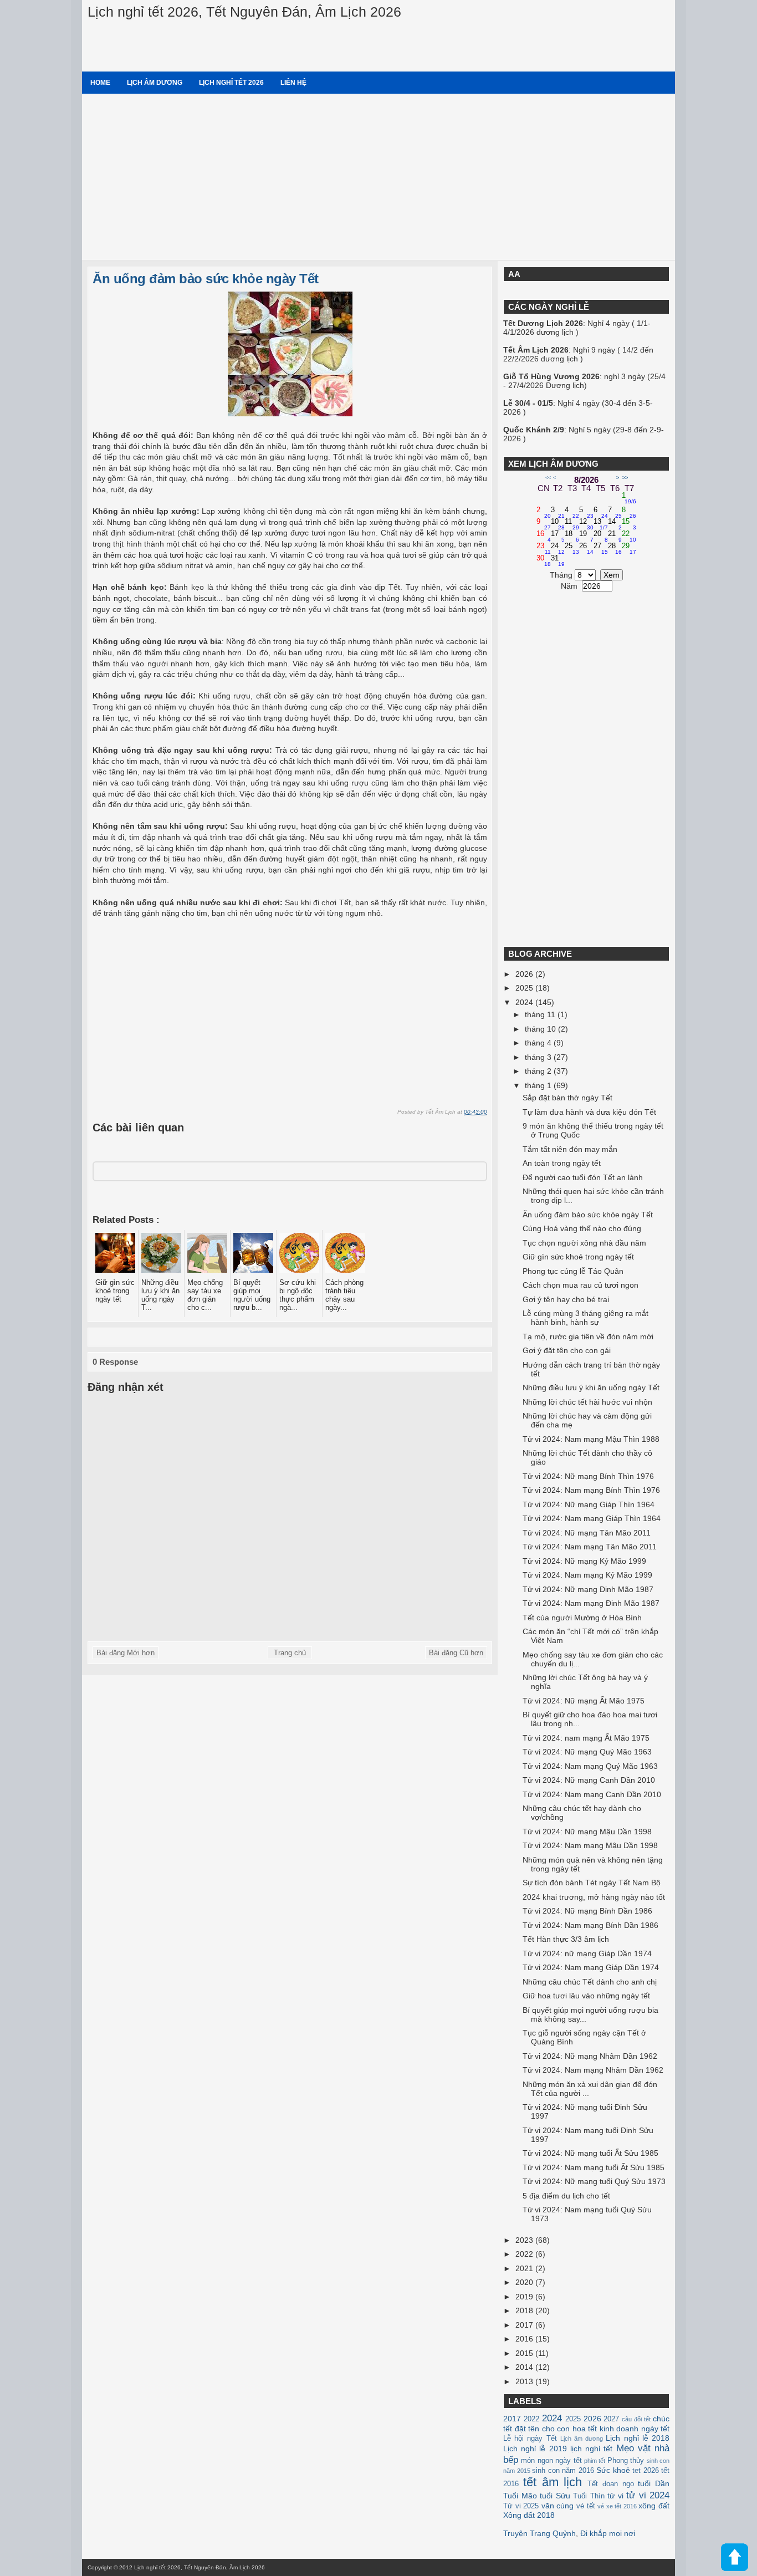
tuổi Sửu (555, 2496)
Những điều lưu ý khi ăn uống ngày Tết (591, 1388)
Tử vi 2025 (521, 2506)
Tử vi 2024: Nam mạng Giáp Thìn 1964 (592, 1518)
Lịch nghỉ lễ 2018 (638, 2438)
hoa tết (585, 2429)
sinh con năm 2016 (563, 2471)
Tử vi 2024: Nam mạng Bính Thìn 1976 (591, 1490)
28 (615, 549)
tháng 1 (539, 1085)
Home (100, 83)
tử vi (615, 2496)
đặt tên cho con (543, 2429)
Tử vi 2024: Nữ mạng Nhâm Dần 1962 (590, 2056)
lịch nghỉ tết (591, 2449)
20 (601, 537)
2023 (525, 2240)
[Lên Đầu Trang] (734, 2558)
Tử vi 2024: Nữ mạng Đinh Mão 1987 (588, 1589)
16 (544, 537)
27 (601, 549)
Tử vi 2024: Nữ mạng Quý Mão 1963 (587, 1752)
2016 (525, 2339)
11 (572, 524)
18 (572, 537)
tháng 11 (541, 1014)
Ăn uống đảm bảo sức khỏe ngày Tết (206, 279)
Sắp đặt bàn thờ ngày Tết (567, 1098)
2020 (525, 2282)
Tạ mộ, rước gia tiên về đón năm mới (588, 1337)
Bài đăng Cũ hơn (456, 1653)
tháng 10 (541, 1029)
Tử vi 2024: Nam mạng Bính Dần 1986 (590, 1925)
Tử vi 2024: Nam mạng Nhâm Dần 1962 (593, 2070)
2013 (525, 2381)
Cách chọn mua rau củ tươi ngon (580, 1285)
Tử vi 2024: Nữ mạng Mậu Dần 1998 (587, 1832)
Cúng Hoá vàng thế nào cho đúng (582, 1228)
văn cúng (558, 2506)
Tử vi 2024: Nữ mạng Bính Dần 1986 (587, 1911)
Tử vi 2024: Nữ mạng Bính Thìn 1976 (588, 1476)
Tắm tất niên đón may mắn (570, 1149)
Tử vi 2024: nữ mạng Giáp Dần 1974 (587, 1953)
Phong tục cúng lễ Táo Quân (573, 1271)
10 (558, 524)
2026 (525, 974)
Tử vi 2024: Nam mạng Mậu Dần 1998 (590, 1845)
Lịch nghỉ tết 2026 (231, 83)
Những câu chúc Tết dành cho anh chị (590, 1982)
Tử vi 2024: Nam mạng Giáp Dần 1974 (591, 1967)
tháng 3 (539, 1057)
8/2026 (586, 480)
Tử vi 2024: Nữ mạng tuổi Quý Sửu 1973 (594, 2181)
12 (586, 524)
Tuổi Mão (520, 2496)
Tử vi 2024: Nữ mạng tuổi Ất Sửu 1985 (590, 2153)
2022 (525, 2254)
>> (625, 478)
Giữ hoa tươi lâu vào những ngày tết (586, 1996)
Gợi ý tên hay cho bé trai (566, 1299)
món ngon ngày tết (551, 2461)
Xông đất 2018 (529, 2515)
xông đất (654, 2506)
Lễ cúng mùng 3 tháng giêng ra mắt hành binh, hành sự (585, 1318)
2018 (525, 2310)
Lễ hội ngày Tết (530, 2439)
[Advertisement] (378, 177)
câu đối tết (636, 2419)
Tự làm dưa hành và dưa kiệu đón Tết (589, 1112)
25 (572, 549)
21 (615, 537)
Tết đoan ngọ (611, 2484)
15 (629, 524)
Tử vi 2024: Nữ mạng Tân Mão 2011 (587, 1533)
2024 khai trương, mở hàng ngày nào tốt (594, 1897)
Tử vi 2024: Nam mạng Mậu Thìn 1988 (591, 1439)
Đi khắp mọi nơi (608, 2533)
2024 (525, 1002)
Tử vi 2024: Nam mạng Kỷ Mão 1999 (587, 1575)
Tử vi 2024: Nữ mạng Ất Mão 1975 (584, 1701)
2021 (525, 2268)
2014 (525, 2367)
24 (558, 549)
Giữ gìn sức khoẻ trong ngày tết (578, 1257)
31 (558, 561)
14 (615, 524)
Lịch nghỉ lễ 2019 (535, 2449)
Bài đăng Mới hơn (126, 1653)
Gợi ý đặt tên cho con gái (567, 1350)
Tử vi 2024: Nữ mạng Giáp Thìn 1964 (589, 1504)
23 (544, 549)
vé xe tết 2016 (617, 2506)
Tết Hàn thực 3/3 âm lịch (566, 1939)
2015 (525, 2353)
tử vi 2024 (648, 2495)
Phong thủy (626, 2461)
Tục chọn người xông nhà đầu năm (584, 1243)
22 (629, 537)
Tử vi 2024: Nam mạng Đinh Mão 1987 (591, 1603)
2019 (525, 2297)
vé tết (586, 2506)
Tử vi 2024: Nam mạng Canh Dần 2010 (592, 1794)
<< (548, 478)
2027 (611, 2419)
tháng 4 (539, 1043)
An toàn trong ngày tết (562, 1163)
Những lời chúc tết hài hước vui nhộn (587, 1402)
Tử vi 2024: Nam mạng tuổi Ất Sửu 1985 (594, 2167)
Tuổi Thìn (589, 2496)
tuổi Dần (654, 2483)
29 (629, 549)
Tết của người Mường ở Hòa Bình (582, 1618)
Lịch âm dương (155, 83)
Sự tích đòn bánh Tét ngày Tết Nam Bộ (592, 1883)
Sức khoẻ (613, 2470)
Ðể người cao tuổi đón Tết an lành (583, 1177)
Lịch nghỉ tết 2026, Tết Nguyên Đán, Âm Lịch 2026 (244, 12)
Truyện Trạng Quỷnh (539, 2533)
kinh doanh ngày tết (635, 2429)
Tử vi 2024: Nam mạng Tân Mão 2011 (590, 1547)
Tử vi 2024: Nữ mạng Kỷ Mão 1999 (584, 1561)
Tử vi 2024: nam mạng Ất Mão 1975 (586, 1738)
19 (586, 537)
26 (586, 549)
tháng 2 (539, 1071)
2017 (525, 2325)
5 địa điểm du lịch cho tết (566, 2196)
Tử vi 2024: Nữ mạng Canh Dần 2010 (589, 1780)
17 (558, 537)
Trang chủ (290, 1653)
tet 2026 (646, 2471)
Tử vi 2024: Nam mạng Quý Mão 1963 (590, 1766)
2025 (525, 988)
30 (544, 561)
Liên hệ (293, 83)
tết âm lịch (553, 2482)
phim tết (595, 2461)
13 (601, 524)
